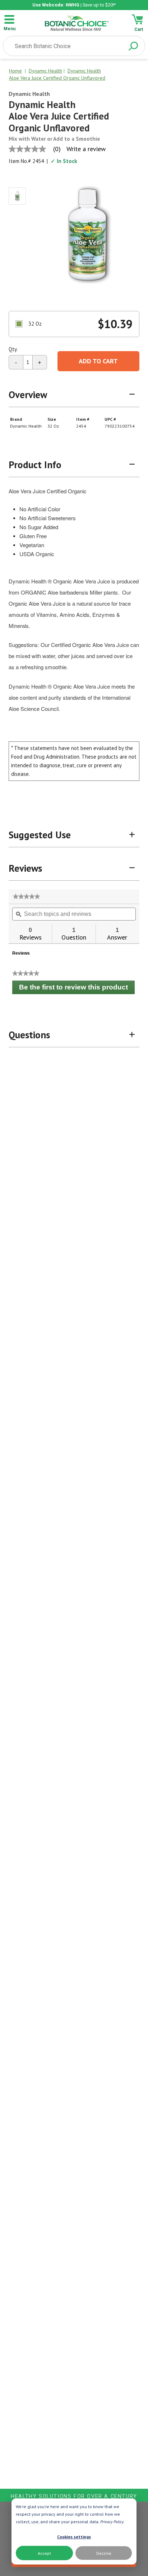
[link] (26, 896)
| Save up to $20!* (74, 5)
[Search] (133, 46)
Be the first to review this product (77, 989)
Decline (104, 2553)
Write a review (86, 149)
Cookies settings (74, 2537)
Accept (44, 2553)
